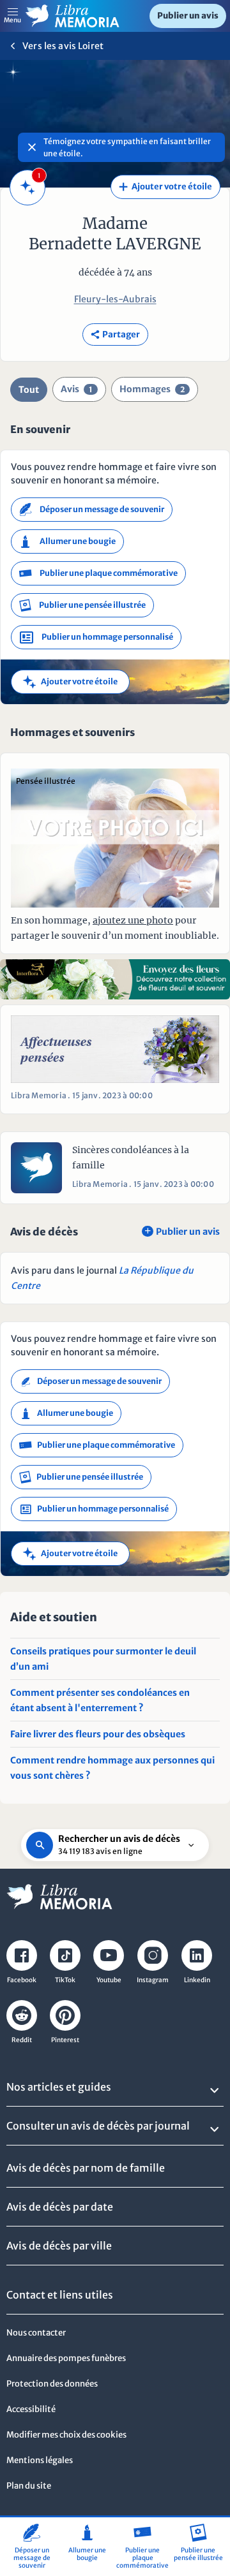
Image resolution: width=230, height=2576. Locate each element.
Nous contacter (36, 2333)
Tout (29, 390)
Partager (115, 335)
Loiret (91, 46)
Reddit (22, 2040)
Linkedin (197, 1980)
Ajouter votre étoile (165, 187)
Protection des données (52, 2384)
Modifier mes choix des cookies (66, 2435)
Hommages (152, 389)
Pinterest (65, 2040)
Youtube (109, 1980)
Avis (77, 389)
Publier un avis (188, 16)
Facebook (22, 1980)
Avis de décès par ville (59, 2246)
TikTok (65, 1980)
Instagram (153, 1980)
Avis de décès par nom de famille (86, 2168)
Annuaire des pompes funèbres (66, 2358)
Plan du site (29, 2486)
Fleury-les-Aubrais (115, 299)
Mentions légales (40, 2460)
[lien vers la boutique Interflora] (115, 979)
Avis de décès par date (60, 2207)
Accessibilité (31, 2409)
